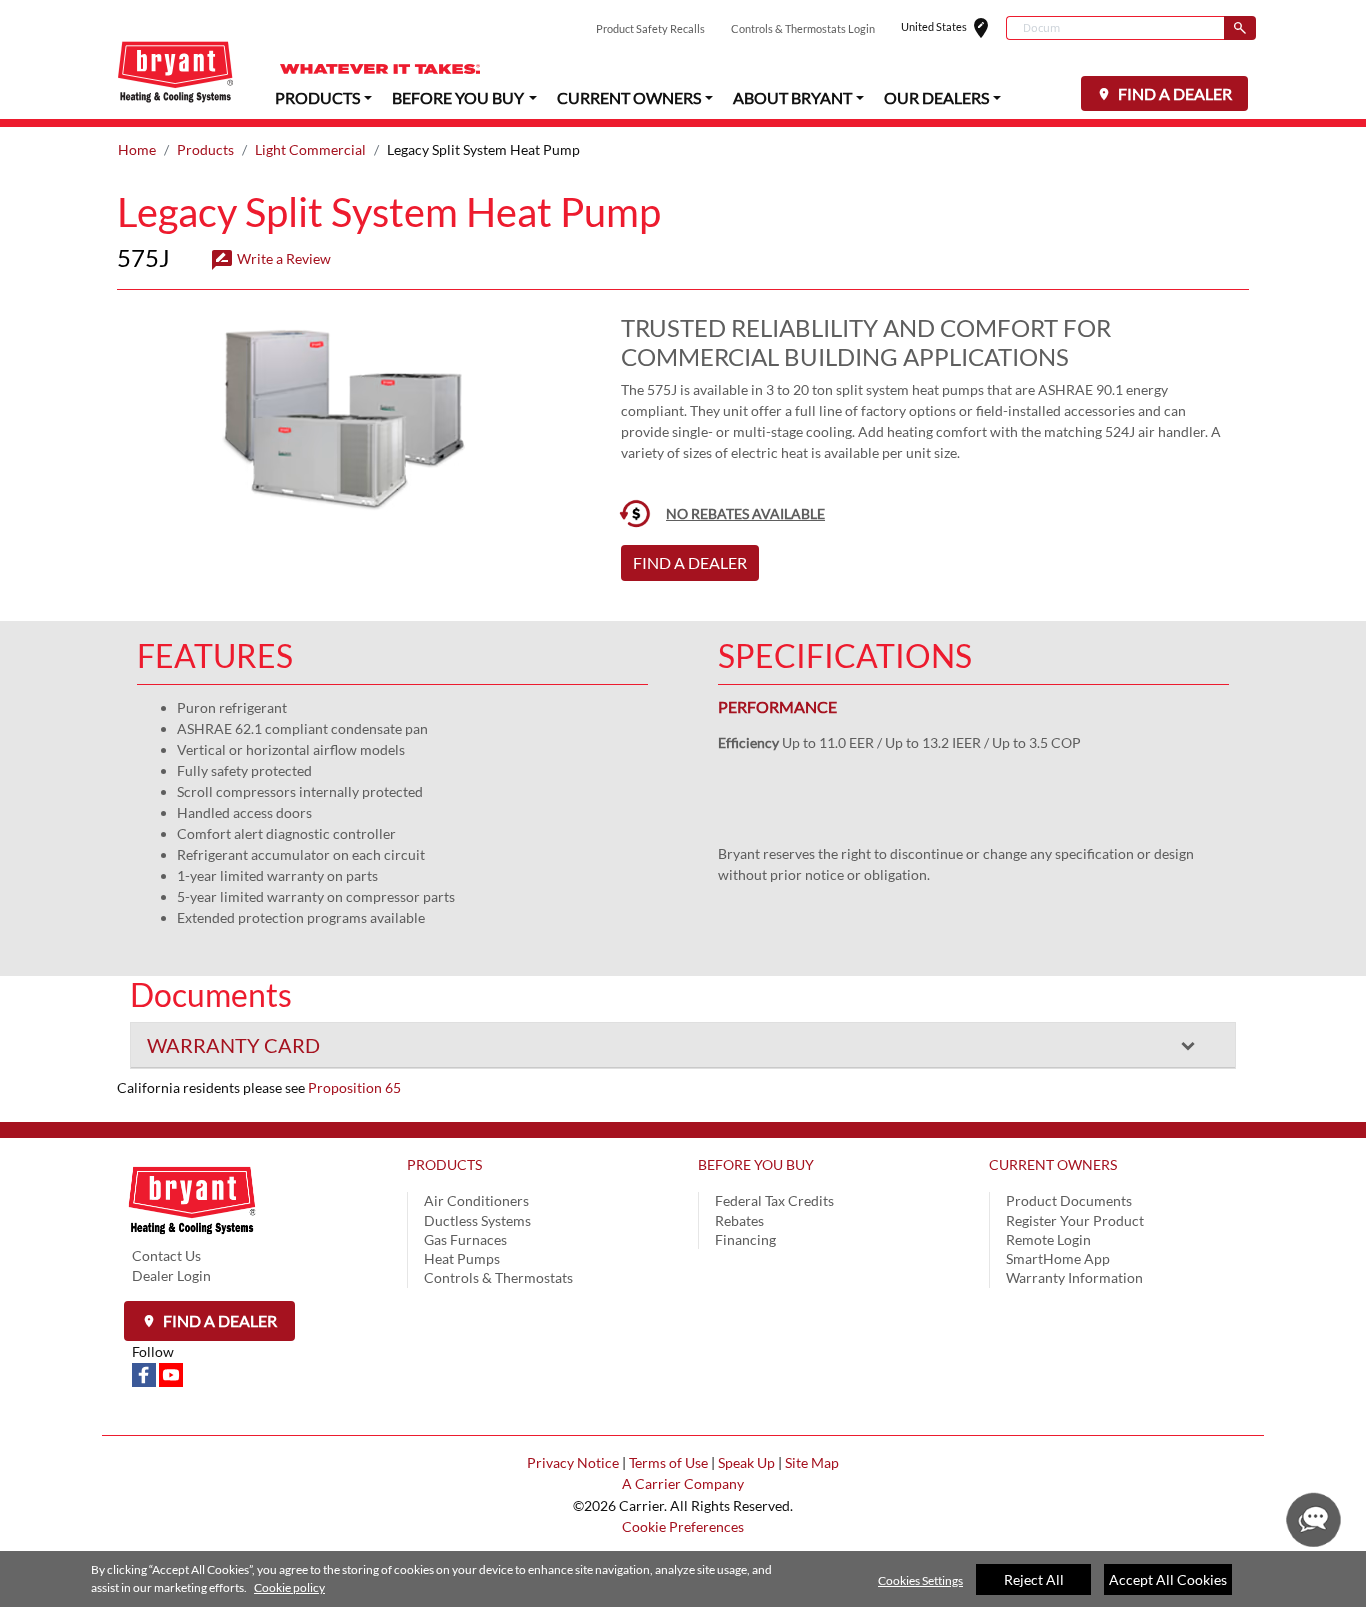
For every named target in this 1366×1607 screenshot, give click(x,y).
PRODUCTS (444, 1164)
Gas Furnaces (465, 1239)
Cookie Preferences (683, 1526)
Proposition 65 (354, 1087)
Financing (745, 1239)
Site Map (812, 1462)
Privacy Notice (573, 1462)
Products (205, 149)
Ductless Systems (477, 1220)
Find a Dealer (218, 1320)
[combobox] (1115, 28)
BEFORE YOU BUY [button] (458, 97)
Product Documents (1069, 1200)
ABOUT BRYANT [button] (792, 97)
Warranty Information (1074, 1277)
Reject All (1034, 1579)
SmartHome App (1058, 1258)
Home (137, 149)
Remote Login (1048, 1239)
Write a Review (270, 258)
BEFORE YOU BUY (756, 1164)
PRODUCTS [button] (317, 97)
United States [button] (953, 28)
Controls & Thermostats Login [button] (803, 28)
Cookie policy (289, 1587)
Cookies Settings (920, 1580)
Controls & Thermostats (498, 1277)
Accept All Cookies (1168, 1579)
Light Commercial (310, 149)
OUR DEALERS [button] (936, 97)
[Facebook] (145, 1372)
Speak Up (746, 1462)
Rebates (739, 1220)
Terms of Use (668, 1462)
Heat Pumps (462, 1258)
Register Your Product (1075, 1220)
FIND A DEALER (1173, 93)
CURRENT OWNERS (1053, 1164)
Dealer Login (171, 1275)
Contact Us (166, 1255)
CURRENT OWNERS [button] (629, 97)
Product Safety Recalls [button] (650, 28)
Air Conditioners (476, 1200)
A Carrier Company (683, 1483)
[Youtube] (171, 1372)
